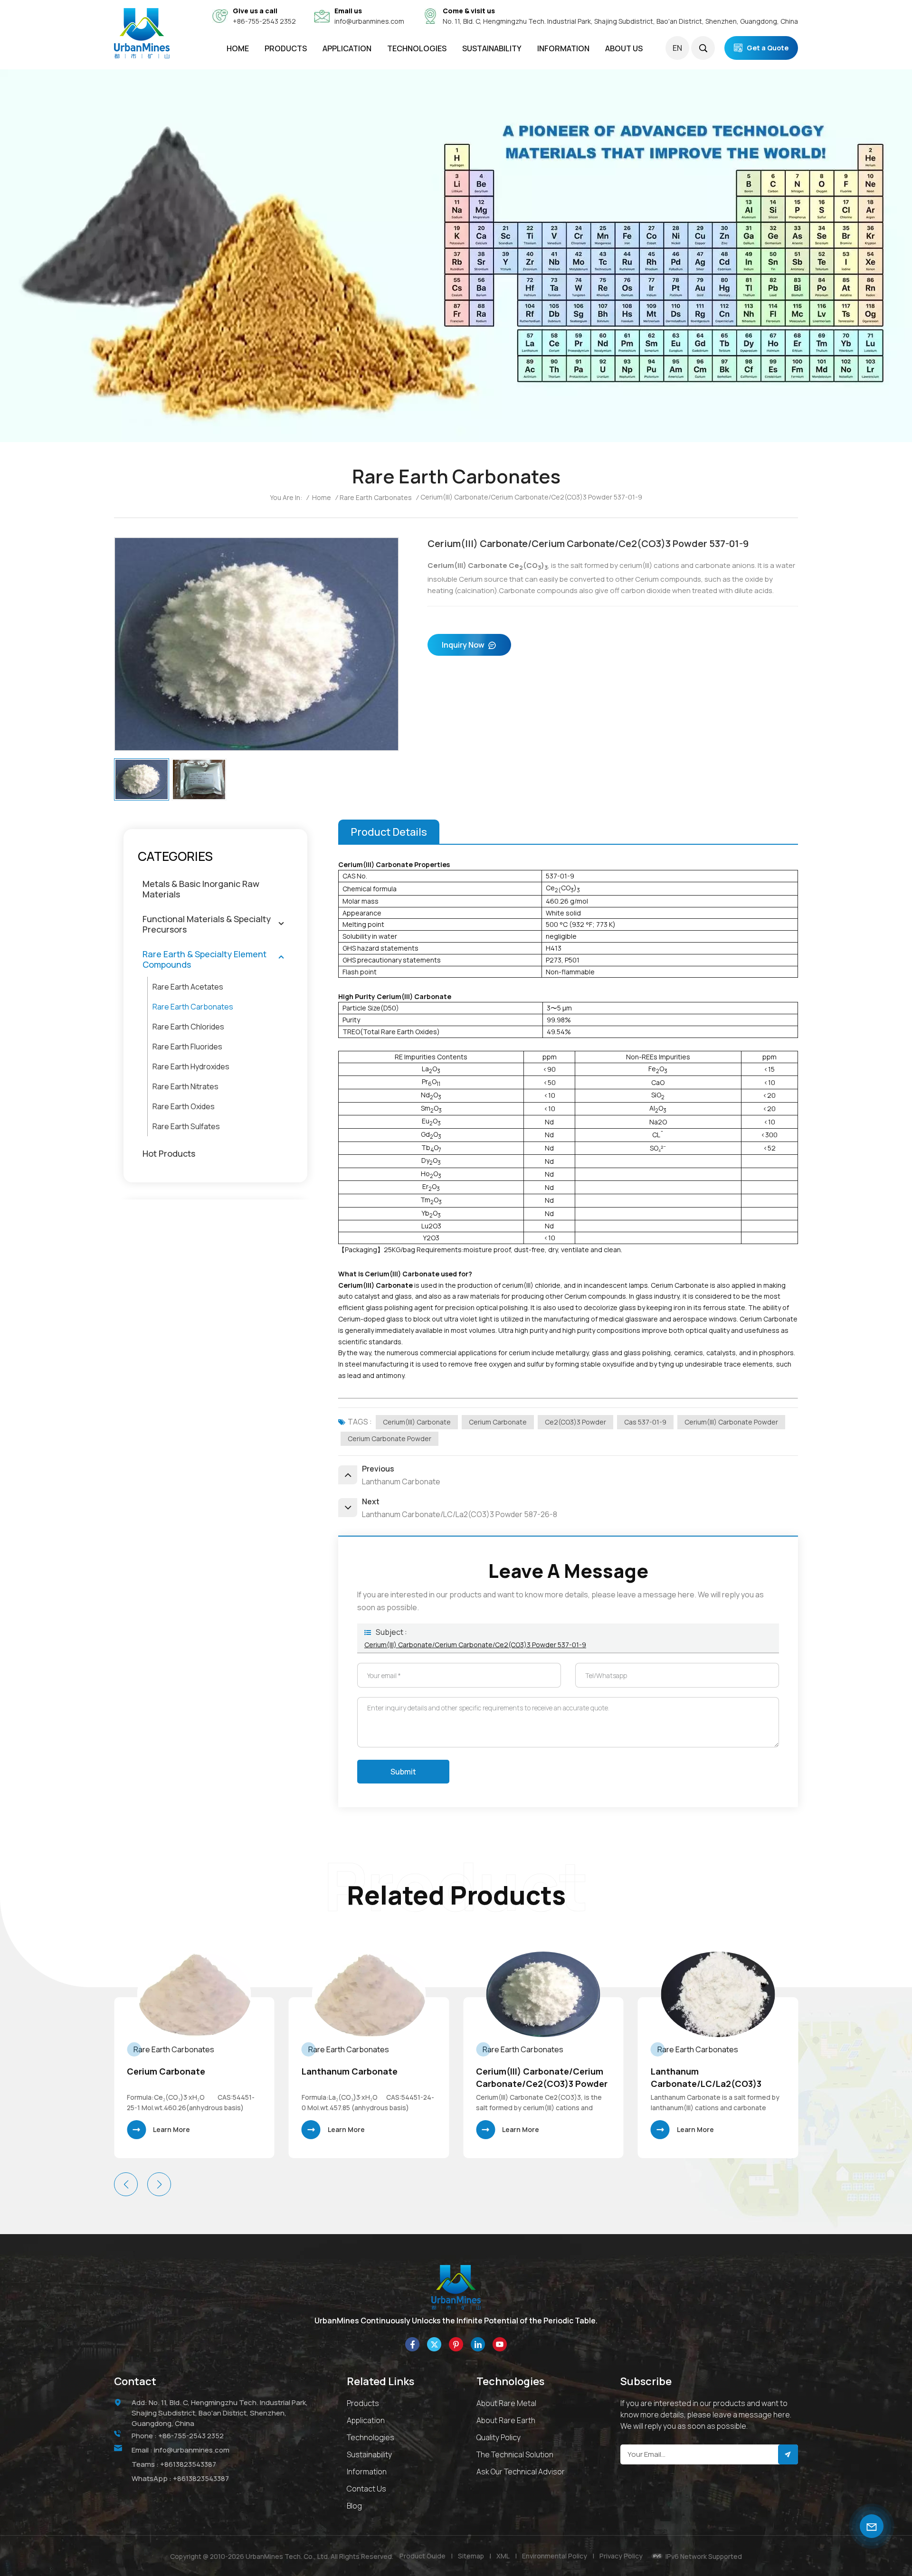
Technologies (417, 48)
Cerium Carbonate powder (389, 1439)
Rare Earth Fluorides (187, 1047)
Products (286, 48)
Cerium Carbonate (498, 1422)
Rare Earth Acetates (188, 987)
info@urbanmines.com (369, 21)
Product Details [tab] (389, 832)
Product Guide (423, 2556)
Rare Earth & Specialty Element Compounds (204, 959)
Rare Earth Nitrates (185, 1086)
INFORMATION (563, 48)
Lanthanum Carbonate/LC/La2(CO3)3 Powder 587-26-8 (531, 2078)
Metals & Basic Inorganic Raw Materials (201, 889)
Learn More (171, 2129)
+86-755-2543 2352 (264, 21)
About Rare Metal (506, 2403)
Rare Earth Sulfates (186, 1126)
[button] (159, 2184)
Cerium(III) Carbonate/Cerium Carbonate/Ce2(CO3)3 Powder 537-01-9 (475, 1645)
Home (238, 48)
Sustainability (369, 2454)
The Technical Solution (515, 2454)
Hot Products (169, 1153)
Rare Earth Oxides (184, 1106)
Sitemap (471, 2556)
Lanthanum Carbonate (175, 2071)
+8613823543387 (188, 2464)
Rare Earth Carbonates (376, 497)
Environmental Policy (555, 2556)
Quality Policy (499, 2437)
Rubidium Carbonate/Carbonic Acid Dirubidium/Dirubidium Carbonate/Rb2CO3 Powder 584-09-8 (716, 2078)
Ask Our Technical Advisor (521, 2472)
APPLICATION (347, 48)
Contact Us (366, 2489)
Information (367, 2472)
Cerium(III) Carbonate (417, 1422)
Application (366, 2420)
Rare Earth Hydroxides (191, 1066)
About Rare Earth (506, 2420)
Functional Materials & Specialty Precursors (207, 924)
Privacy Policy (621, 2556)
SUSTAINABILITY (492, 48)
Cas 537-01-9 (645, 1422)
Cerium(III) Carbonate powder (731, 1422)
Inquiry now (463, 645)
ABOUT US (624, 48)
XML (503, 2556)
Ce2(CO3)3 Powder (575, 1422)
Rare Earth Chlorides (188, 1027)
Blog (354, 2506)
